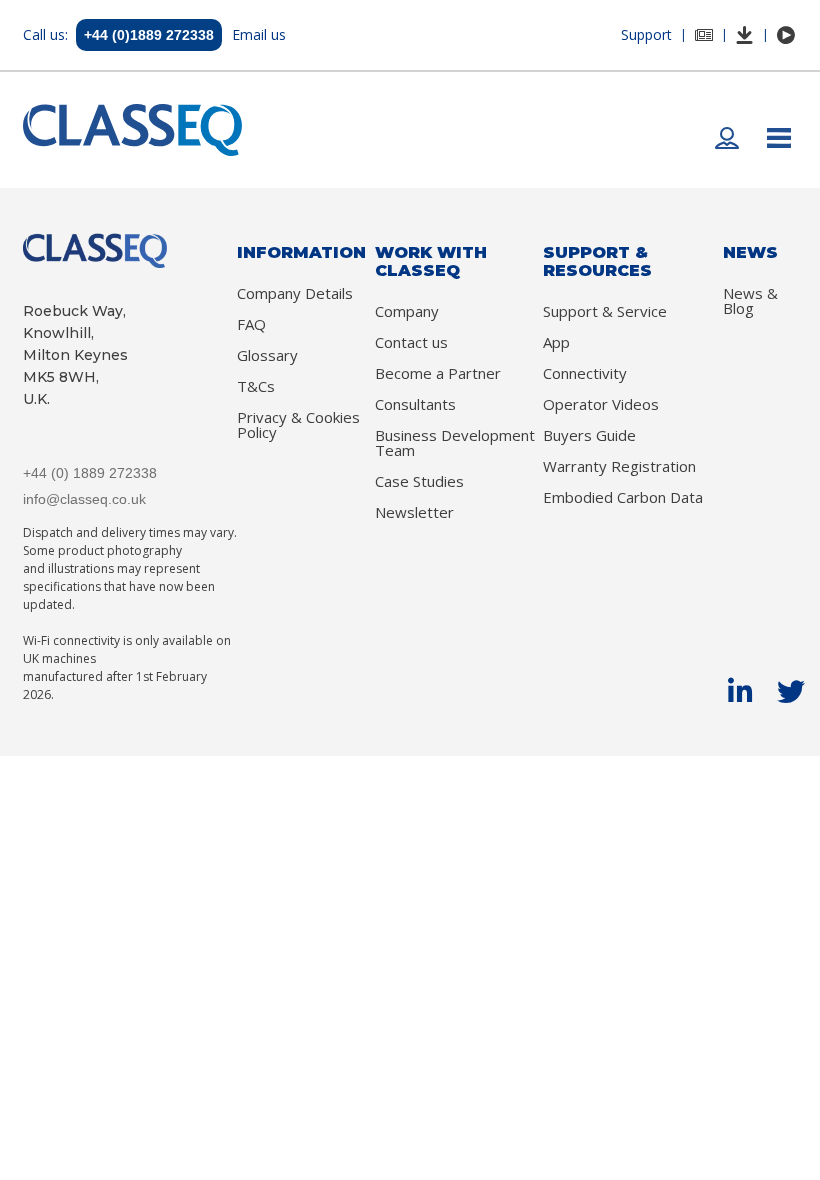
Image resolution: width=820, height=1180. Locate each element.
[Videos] (786, 35)
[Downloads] (745, 35)
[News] (704, 35)
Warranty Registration (619, 466)
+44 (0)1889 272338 (149, 35)
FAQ (251, 324)
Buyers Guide (589, 435)
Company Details (295, 293)
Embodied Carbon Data (623, 497)
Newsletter (414, 512)
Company (407, 311)
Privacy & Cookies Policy (298, 425)
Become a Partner (438, 373)
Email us (259, 34)
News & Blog (750, 301)
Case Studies (419, 481)
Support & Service (605, 311)
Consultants (415, 404)
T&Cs (256, 386)
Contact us (411, 342)
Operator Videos (601, 404)
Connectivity (585, 373)
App (556, 342)
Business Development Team (455, 443)
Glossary (267, 355)
